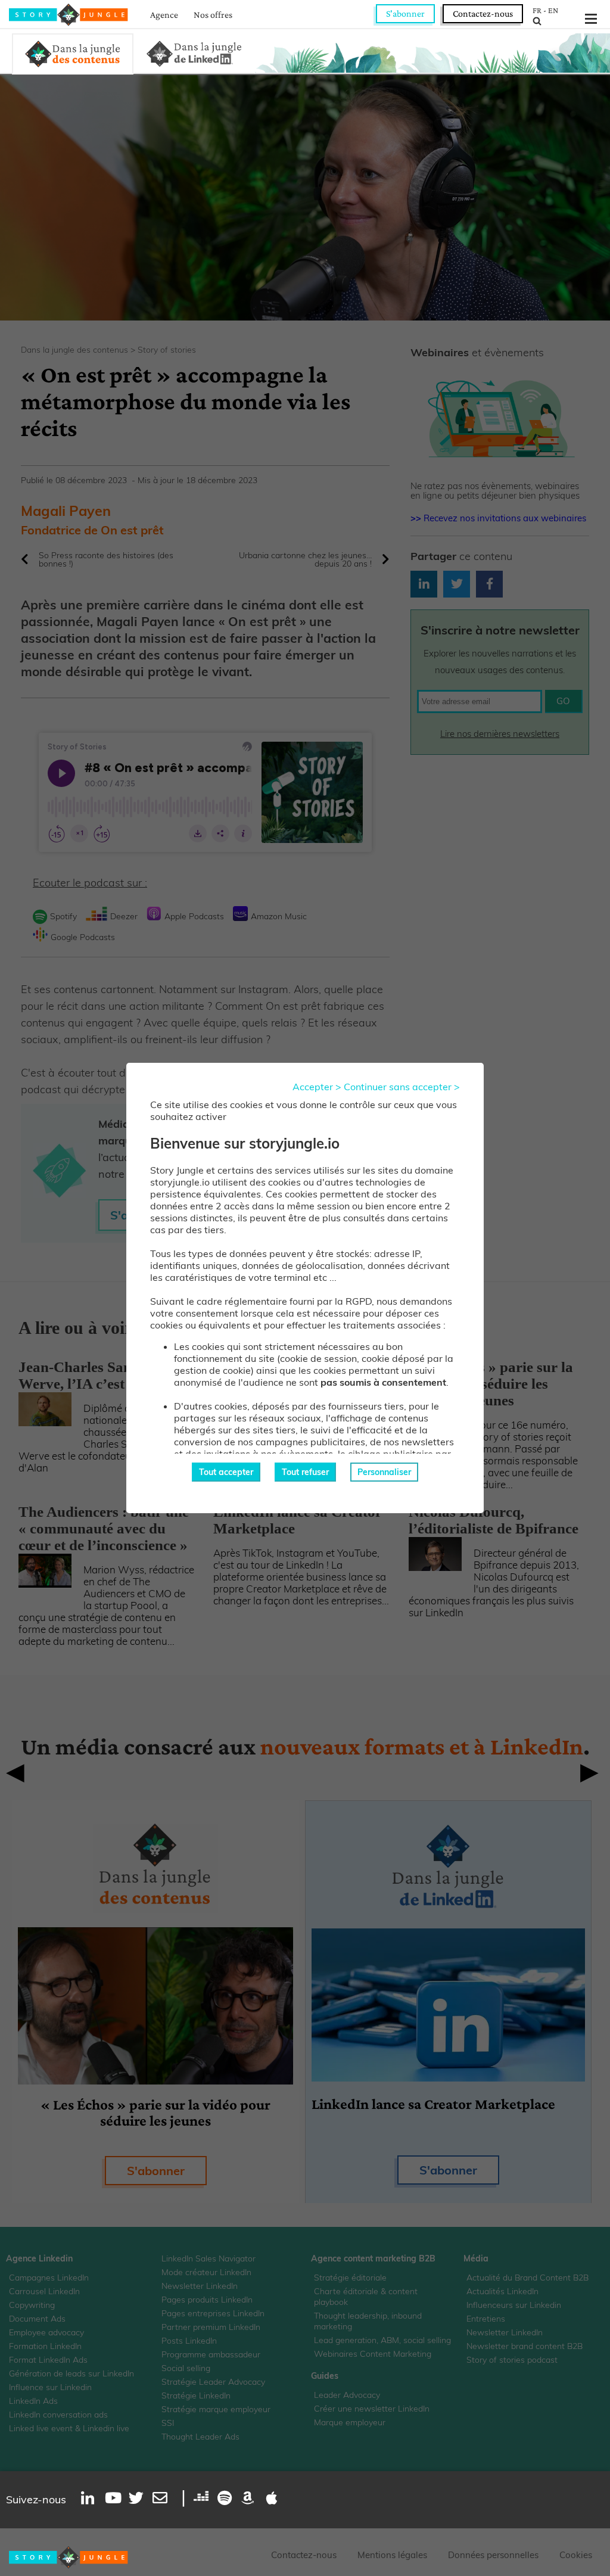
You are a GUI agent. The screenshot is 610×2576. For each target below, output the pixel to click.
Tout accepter (226, 1472)
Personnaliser (384, 1472)
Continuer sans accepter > (402, 1087)
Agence (164, 15)
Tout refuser (305, 1472)
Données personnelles (493, 2555)
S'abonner (405, 13)
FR (537, 10)
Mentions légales (392, 2555)
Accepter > (317, 1087)
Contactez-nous (483, 13)
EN (553, 10)
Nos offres (213, 15)
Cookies (576, 2555)
